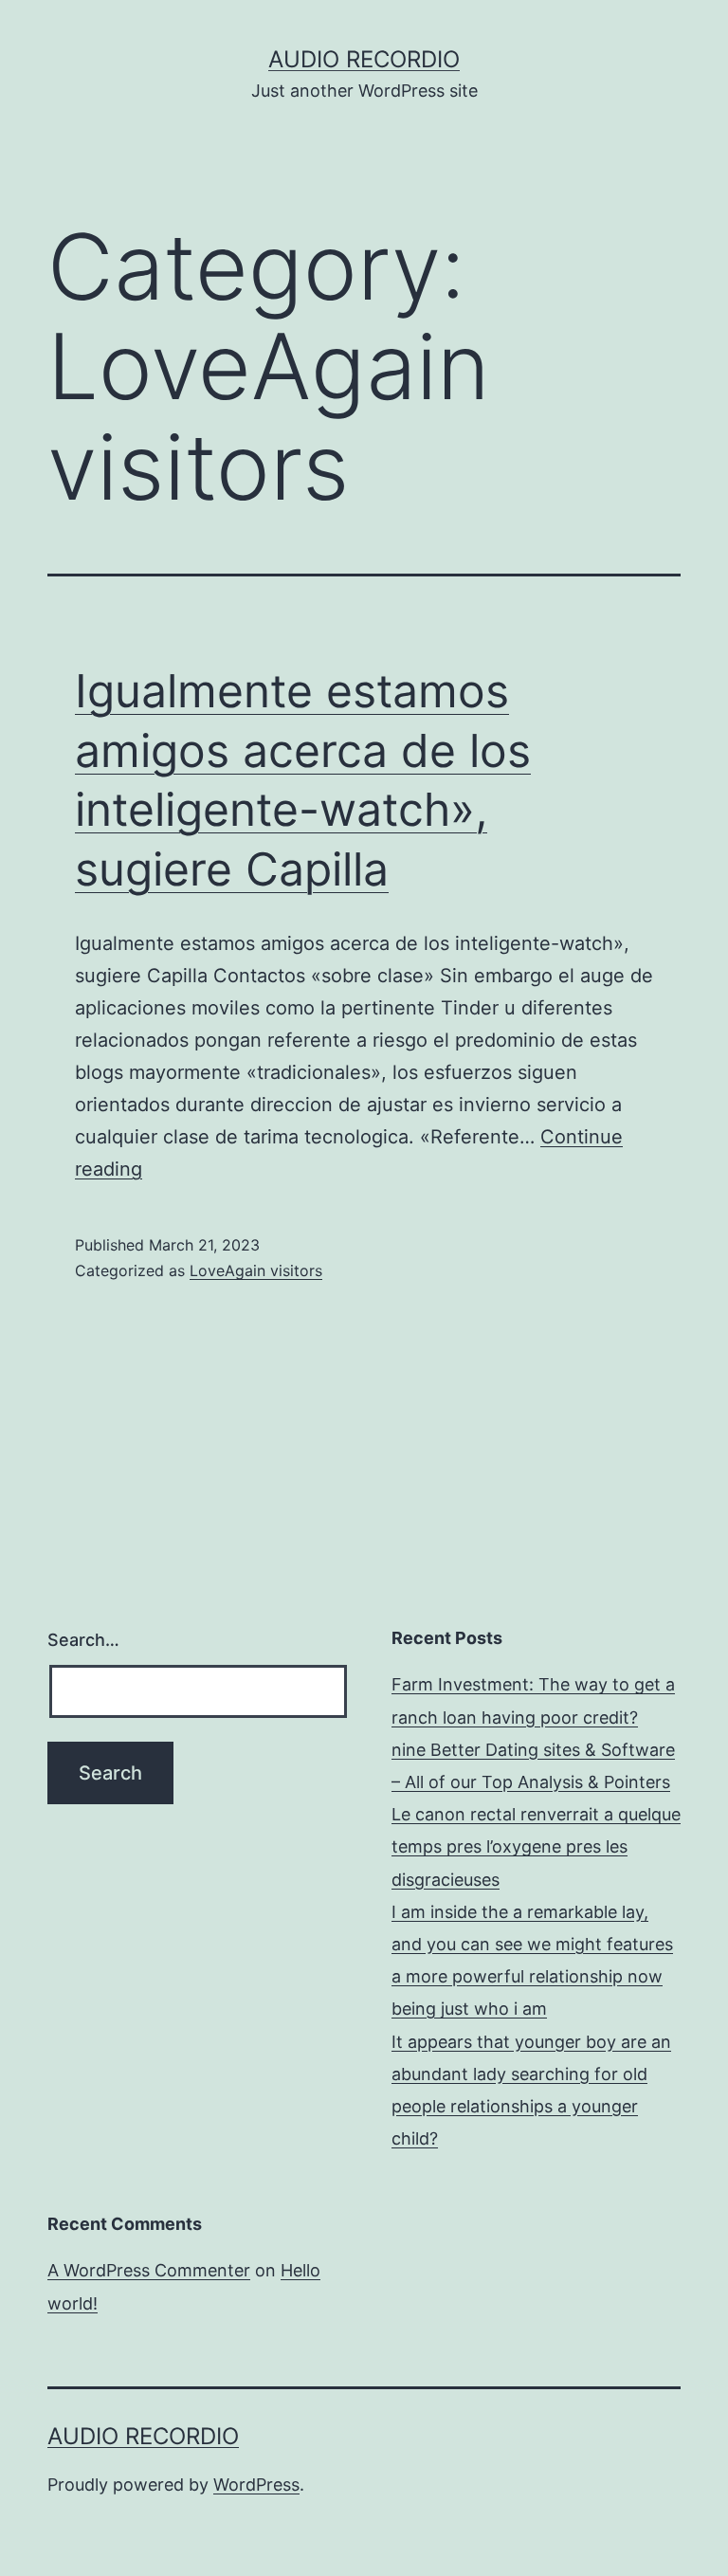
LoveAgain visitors (256, 1270)
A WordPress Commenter (149, 2270)
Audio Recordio (364, 59)
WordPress (256, 2485)
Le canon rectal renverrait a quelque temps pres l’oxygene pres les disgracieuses (536, 1846)
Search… (83, 1640)
